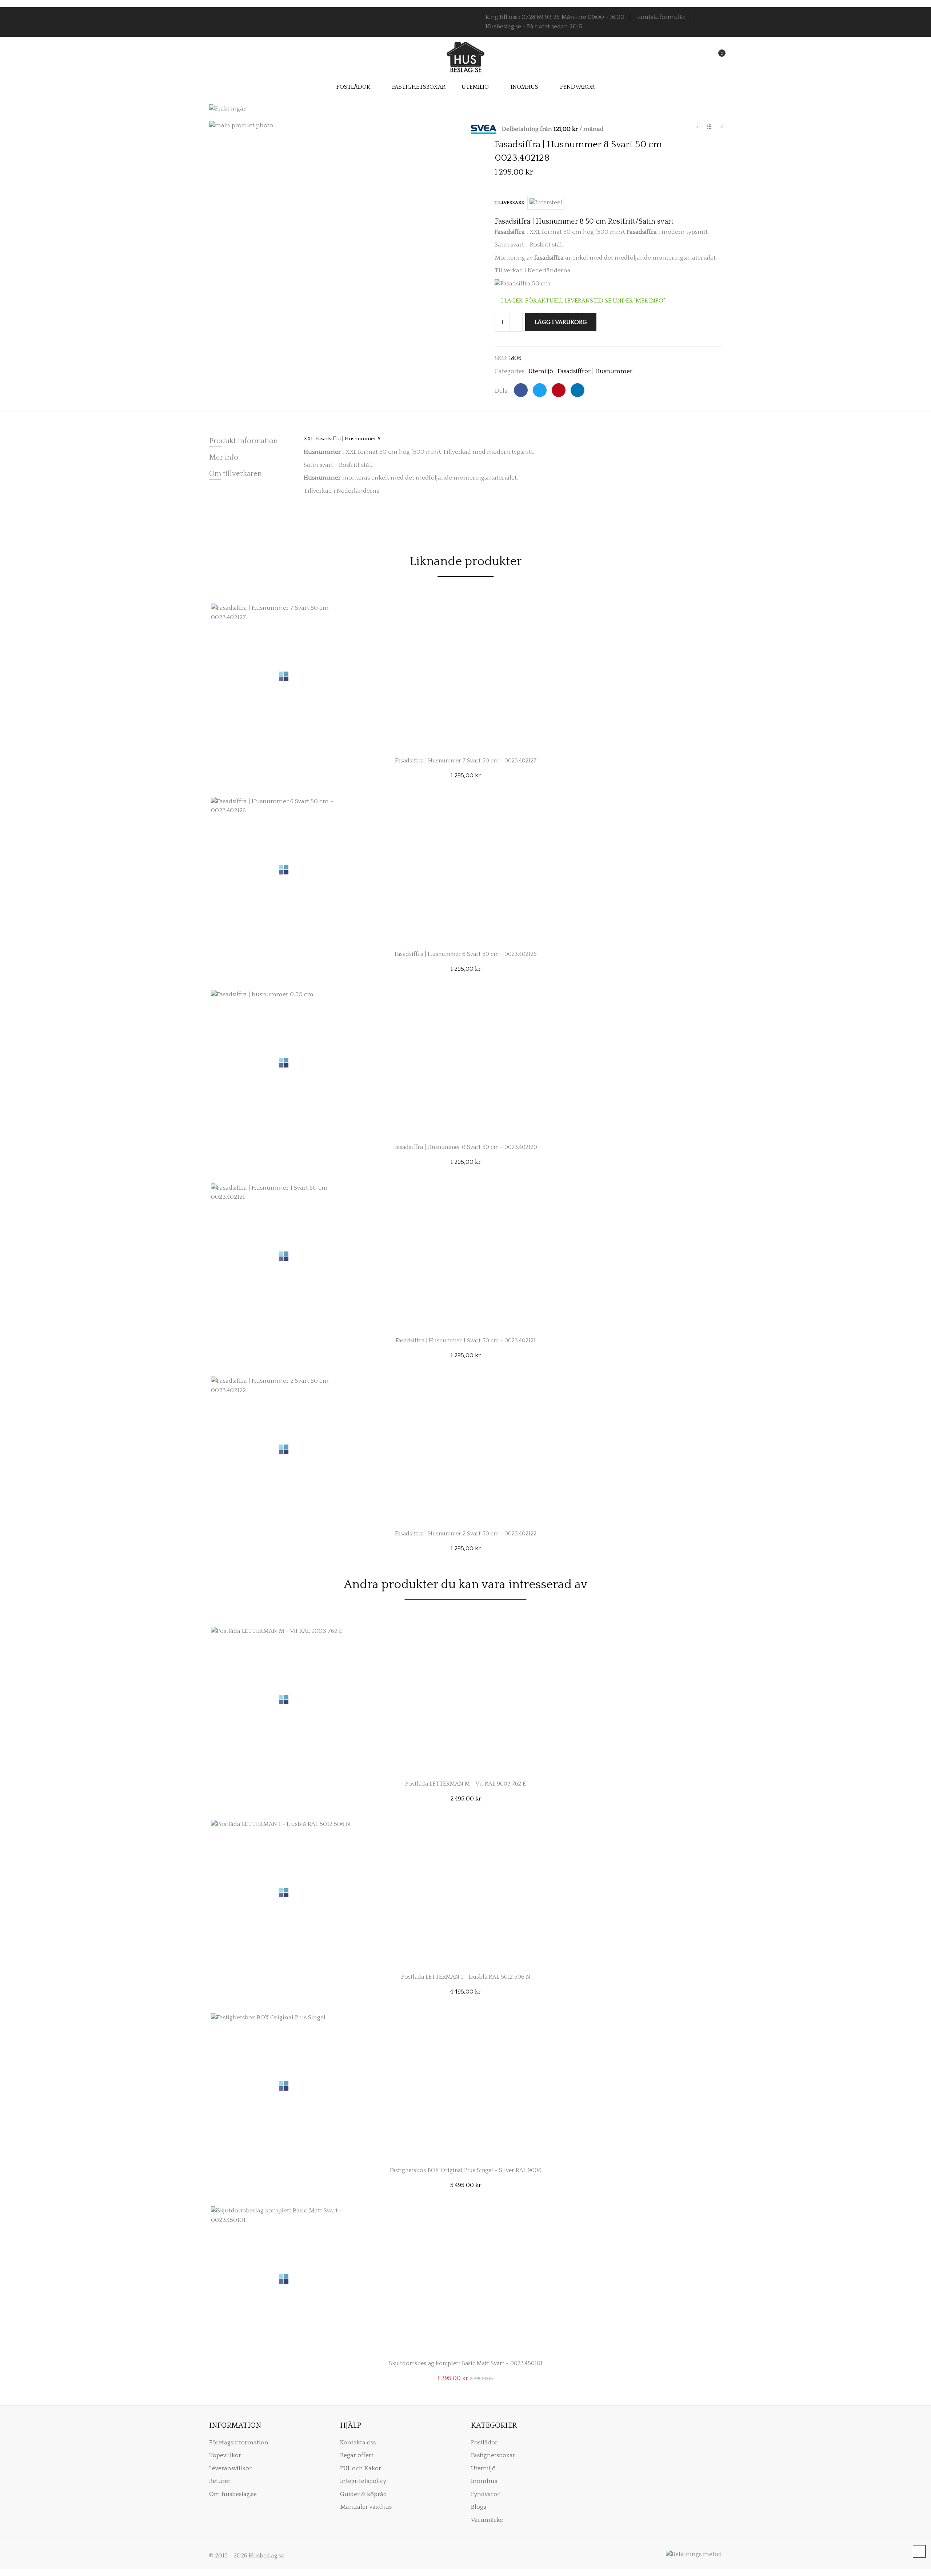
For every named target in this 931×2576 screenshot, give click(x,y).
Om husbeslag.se (233, 2494)
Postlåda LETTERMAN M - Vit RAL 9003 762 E (465, 1784)
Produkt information (243, 441)
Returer (220, 2481)
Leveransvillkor (230, 2468)
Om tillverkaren (235, 474)
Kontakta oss (358, 2443)
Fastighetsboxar (493, 2455)
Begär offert (357, 2455)
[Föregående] (697, 128)
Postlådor (484, 2443)
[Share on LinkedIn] (578, 390)
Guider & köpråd (363, 2494)
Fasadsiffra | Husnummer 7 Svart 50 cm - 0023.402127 (466, 761)
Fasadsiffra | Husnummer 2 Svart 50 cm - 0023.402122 (466, 1534)
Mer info (224, 457)
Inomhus (484, 2481)
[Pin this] (559, 390)
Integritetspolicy (363, 2481)
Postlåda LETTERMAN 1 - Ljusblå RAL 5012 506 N (466, 1977)
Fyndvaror (485, 2494)
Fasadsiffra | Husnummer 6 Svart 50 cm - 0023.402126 (466, 954)
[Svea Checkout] (486, 129)
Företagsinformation (239, 2443)
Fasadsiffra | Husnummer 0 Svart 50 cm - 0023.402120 (466, 1147)
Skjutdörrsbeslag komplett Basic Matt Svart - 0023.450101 (466, 2363)
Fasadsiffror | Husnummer (595, 371)
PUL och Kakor (361, 2468)
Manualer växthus (366, 2507)
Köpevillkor (225, 2455)
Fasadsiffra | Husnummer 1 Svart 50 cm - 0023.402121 (466, 1341)
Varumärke (487, 2520)
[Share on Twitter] (540, 390)
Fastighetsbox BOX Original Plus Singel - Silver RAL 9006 (466, 2170)
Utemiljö (541, 371)
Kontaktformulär (661, 17)
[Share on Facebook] (521, 390)
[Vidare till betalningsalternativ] (722, 128)
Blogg (479, 2507)
